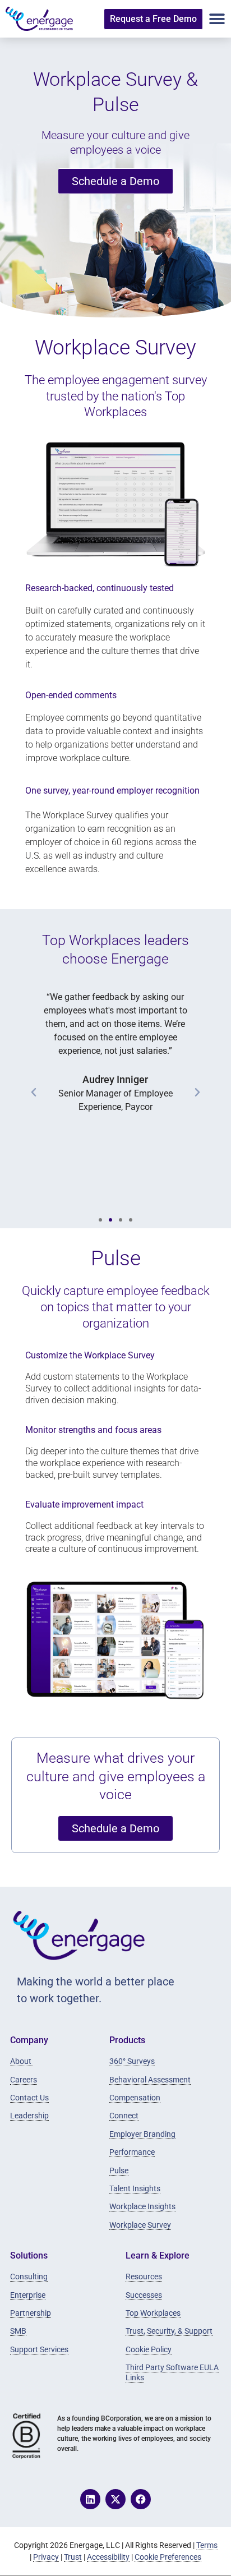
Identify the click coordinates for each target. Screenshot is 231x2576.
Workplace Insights (142, 2206)
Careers (24, 2080)
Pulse (119, 2171)
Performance (132, 2152)
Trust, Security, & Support (169, 2331)
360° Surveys (132, 2061)
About (22, 2061)
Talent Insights (135, 2188)
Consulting (29, 2277)
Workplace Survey (140, 2225)
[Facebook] (141, 2499)
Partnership (31, 2313)
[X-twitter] (115, 2499)
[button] (217, 19)
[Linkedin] (90, 2499)
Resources (144, 2277)
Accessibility (108, 2557)
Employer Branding (142, 2134)
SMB (18, 2331)
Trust (73, 2557)
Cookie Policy (149, 2349)
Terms (207, 2545)
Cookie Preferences (168, 2557)
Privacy (46, 2557)
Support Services (39, 2349)
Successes (144, 2295)
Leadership (29, 2116)
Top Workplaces (153, 2313)
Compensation (135, 2098)
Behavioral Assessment (150, 2080)
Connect (124, 2116)
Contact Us (29, 2098)
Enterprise (28, 2295)
